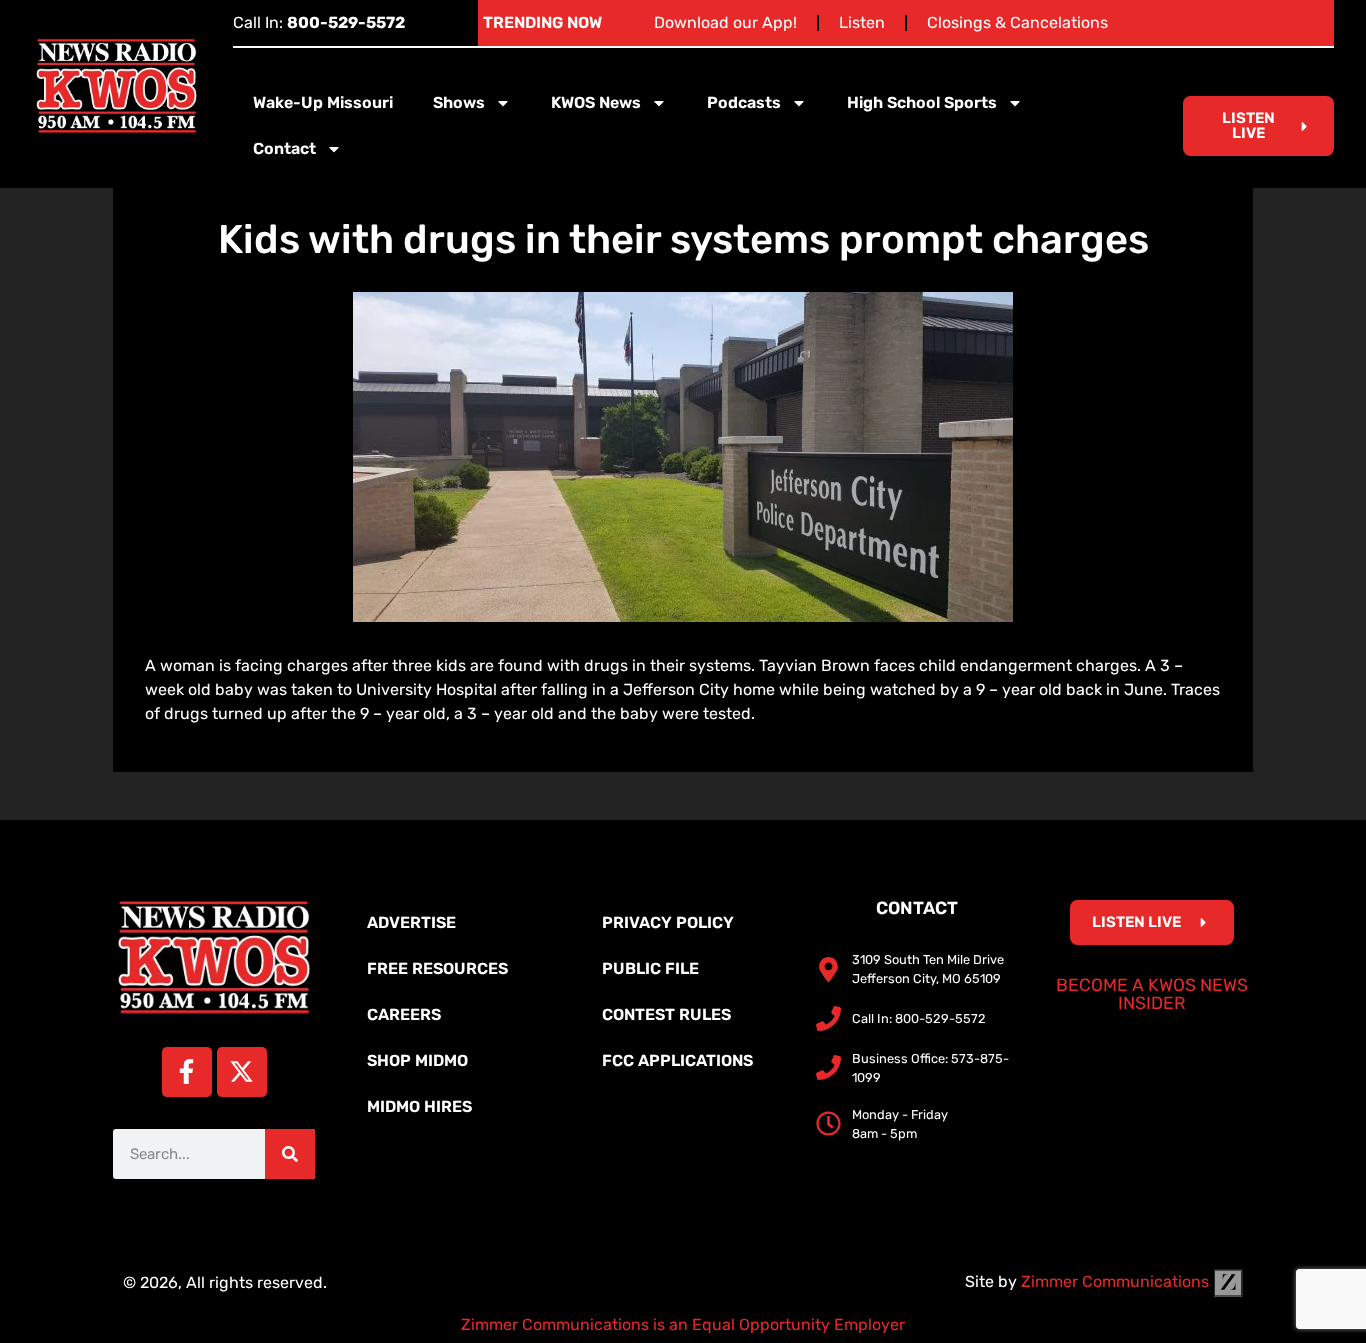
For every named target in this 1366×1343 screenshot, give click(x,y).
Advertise (411, 922)
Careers (404, 1014)
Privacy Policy (668, 922)
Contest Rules (666, 1014)
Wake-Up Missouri (323, 102)
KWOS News (596, 102)
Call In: (319, 22)
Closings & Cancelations (1017, 22)
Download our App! (725, 22)
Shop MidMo (417, 1060)
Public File (650, 968)
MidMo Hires (419, 1106)
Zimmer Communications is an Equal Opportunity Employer (683, 1324)
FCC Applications (677, 1060)
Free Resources (437, 968)
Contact (284, 148)
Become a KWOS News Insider (1152, 994)
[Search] (290, 1154)
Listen (862, 22)
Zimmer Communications (1117, 1281)
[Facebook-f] (187, 1072)
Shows (459, 102)
